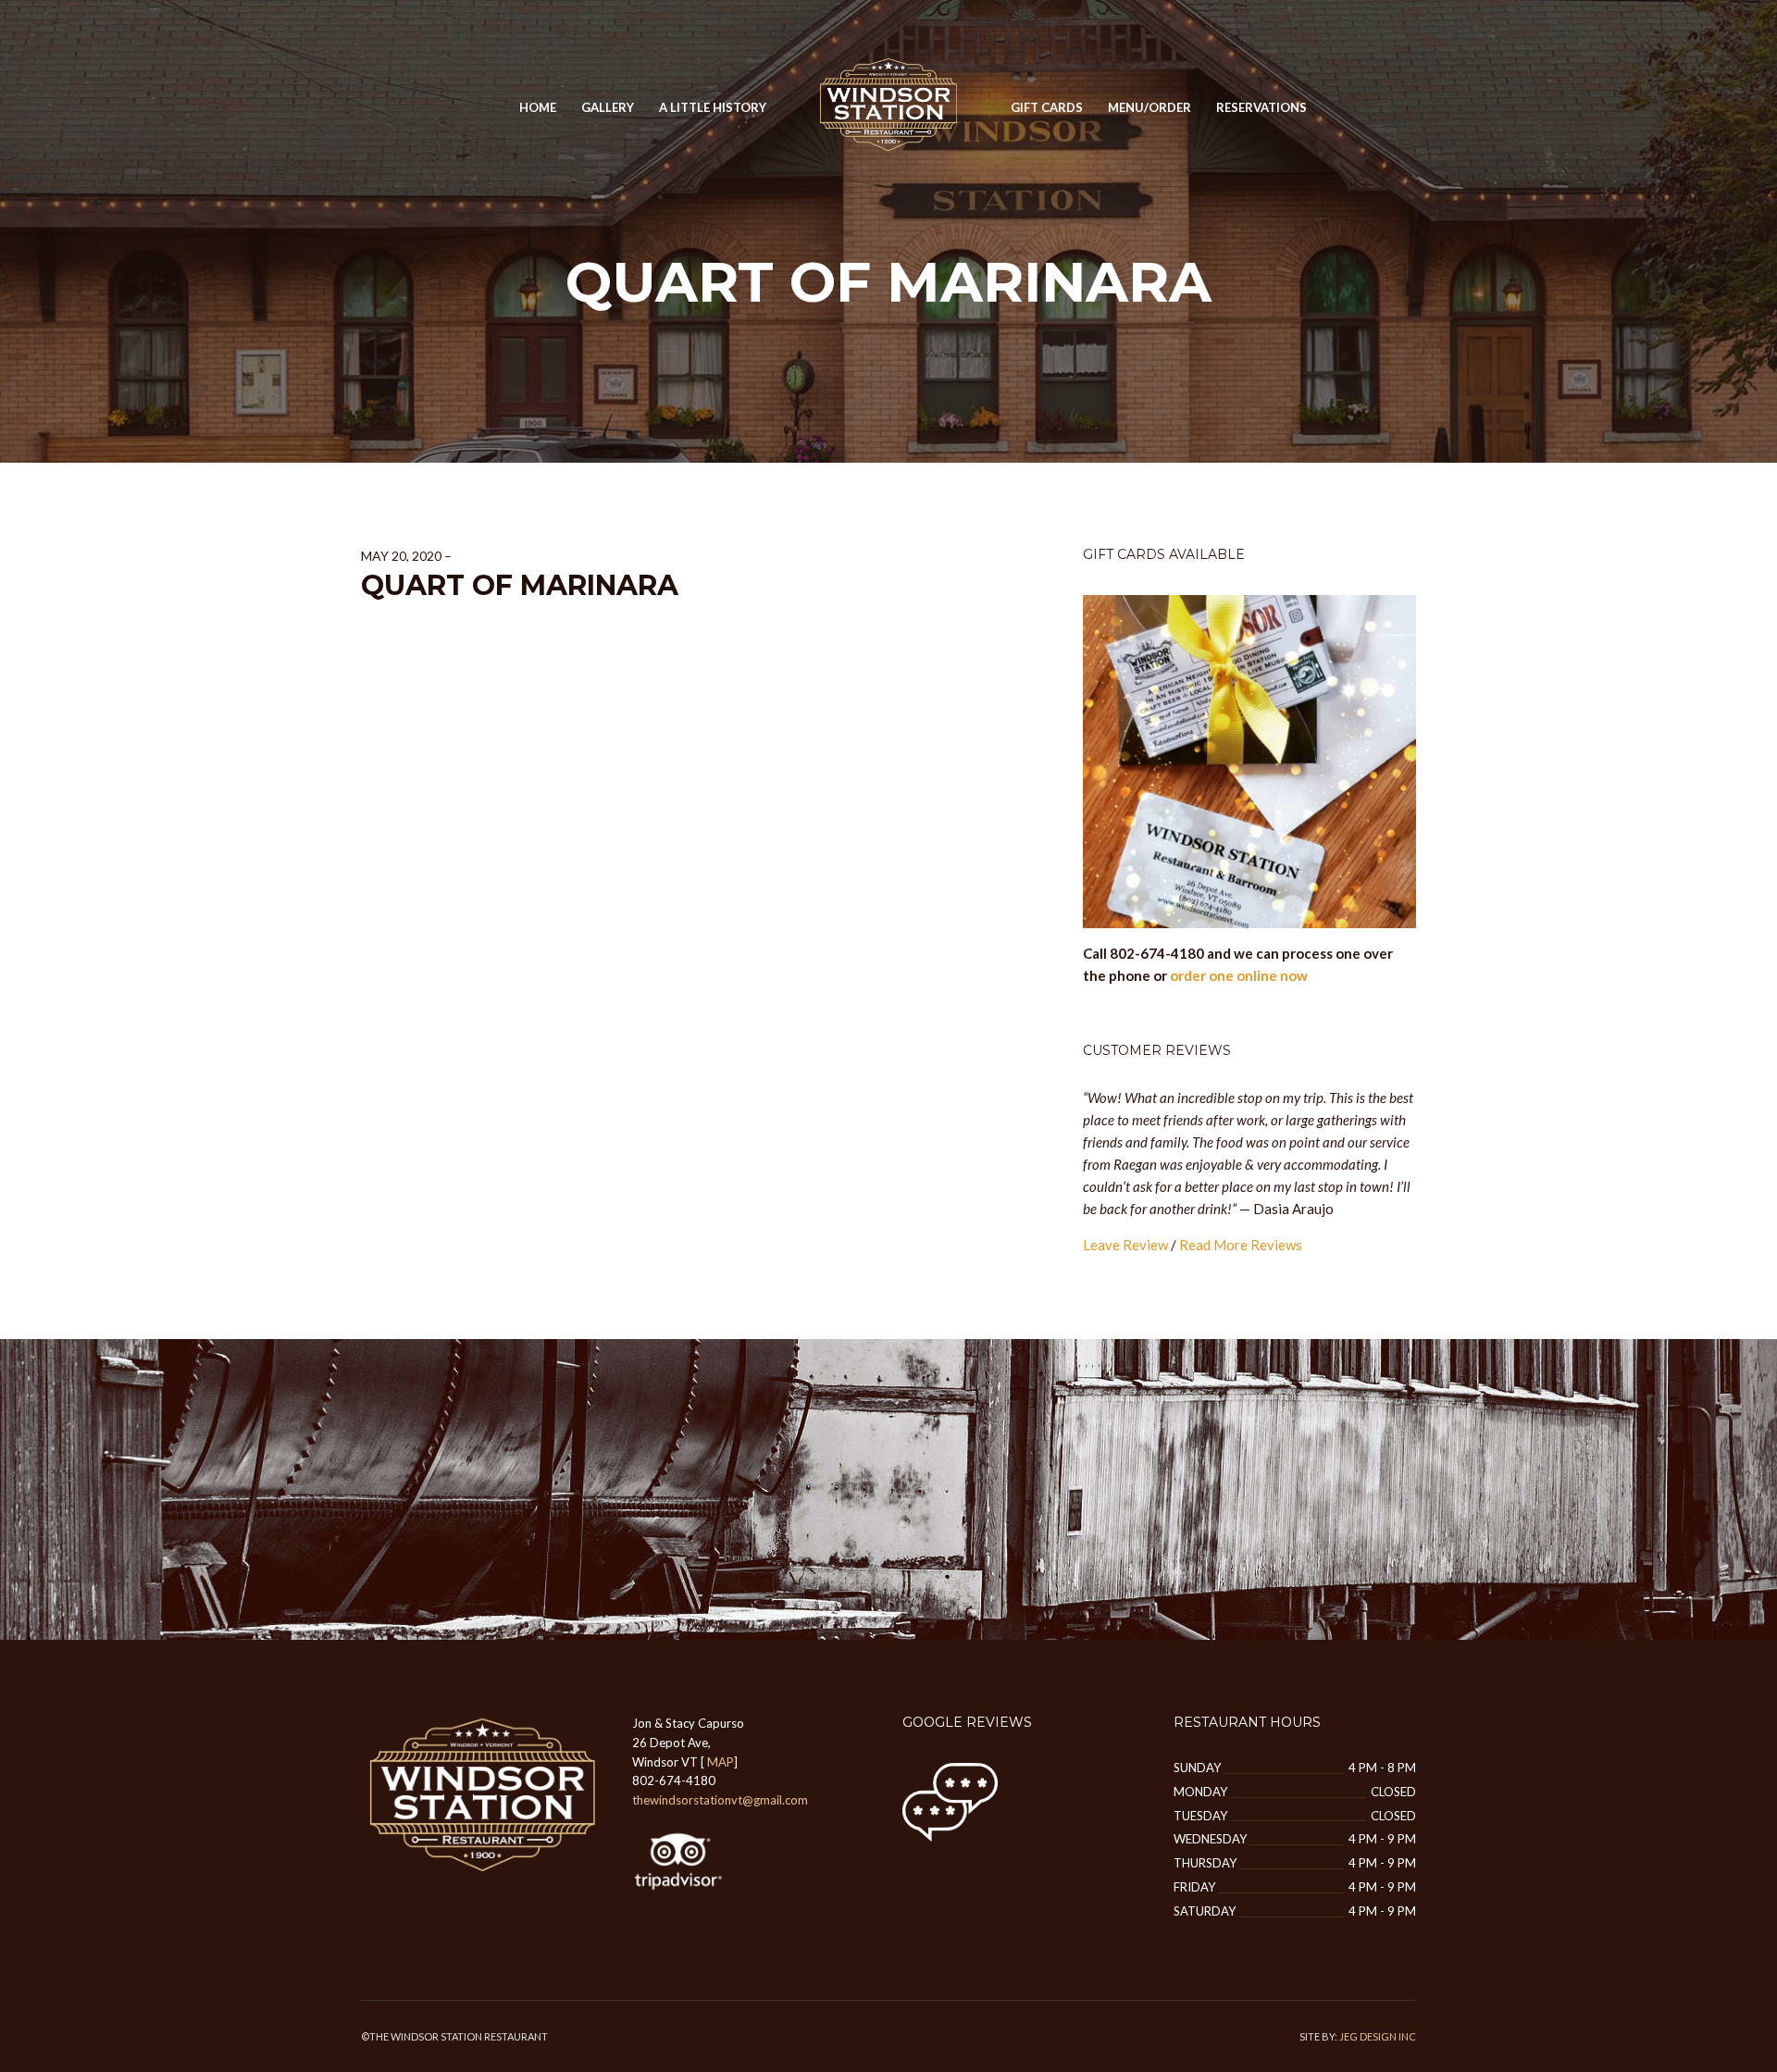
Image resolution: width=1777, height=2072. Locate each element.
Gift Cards (1047, 107)
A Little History (713, 107)
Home (538, 107)
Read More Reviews (1241, 1245)
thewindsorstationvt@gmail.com (720, 1800)
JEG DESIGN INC (1378, 2036)
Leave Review (1125, 1245)
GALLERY (608, 107)
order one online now (1239, 975)
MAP (721, 1762)
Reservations (1261, 107)
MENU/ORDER (1149, 107)
